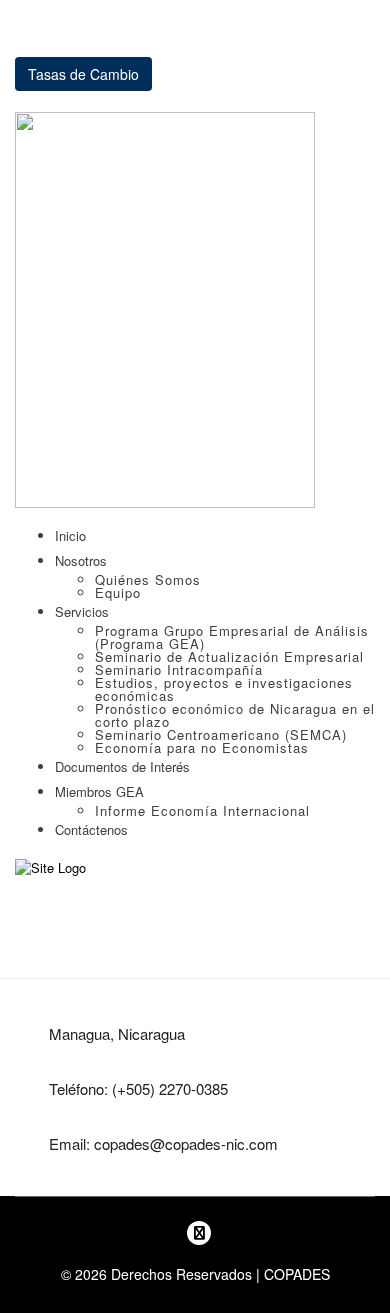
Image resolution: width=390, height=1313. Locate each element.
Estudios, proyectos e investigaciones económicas (224, 689)
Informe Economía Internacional (202, 810)
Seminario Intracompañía (179, 669)
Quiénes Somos (148, 579)
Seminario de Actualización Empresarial (229, 656)
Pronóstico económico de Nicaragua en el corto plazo (235, 715)
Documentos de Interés (122, 766)
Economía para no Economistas (202, 747)
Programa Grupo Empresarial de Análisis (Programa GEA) (232, 637)
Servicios (82, 611)
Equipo (118, 592)
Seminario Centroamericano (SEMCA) (221, 734)
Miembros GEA (99, 791)
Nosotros (81, 560)
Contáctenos (91, 829)
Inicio (70, 535)
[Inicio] (50, 866)
